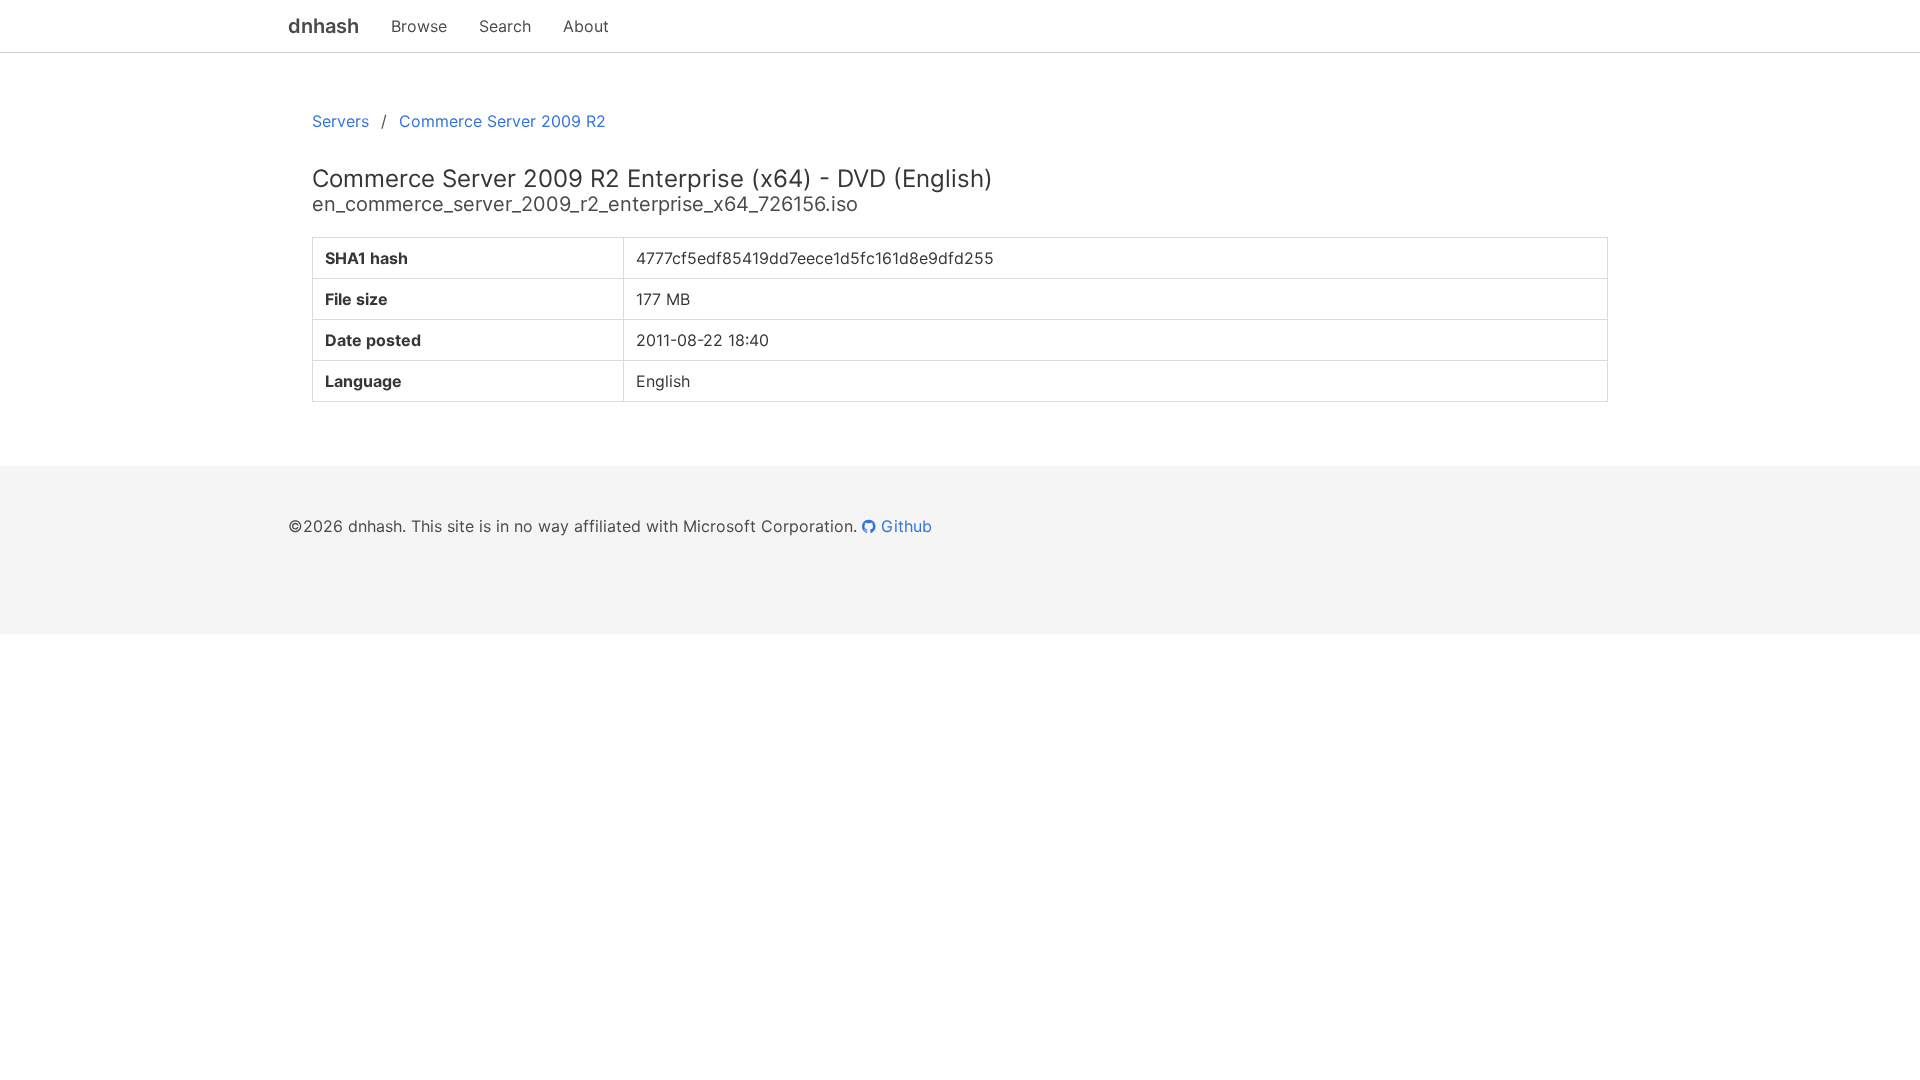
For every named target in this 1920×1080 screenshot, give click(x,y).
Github (904, 526)
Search (505, 26)
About (586, 26)
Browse (419, 26)
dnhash (323, 26)
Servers (340, 121)
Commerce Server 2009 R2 (502, 121)
